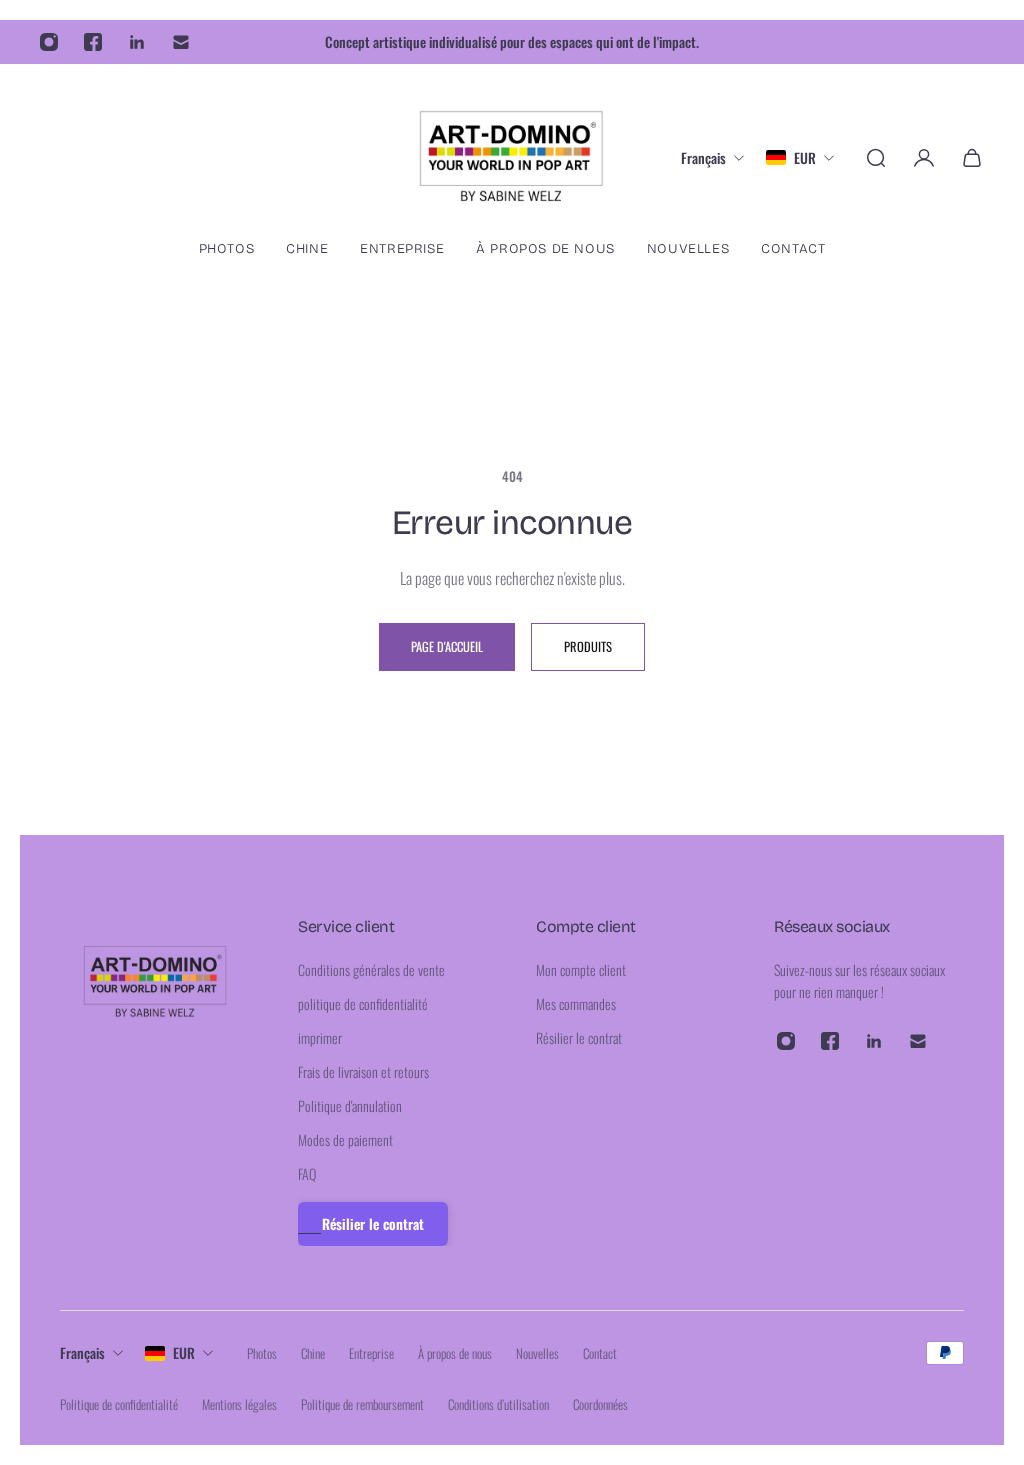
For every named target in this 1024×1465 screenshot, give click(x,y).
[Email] (181, 42)
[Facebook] (93, 42)
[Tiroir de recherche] (876, 158)
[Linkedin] (137, 42)
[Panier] (972, 158)
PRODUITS (588, 646)
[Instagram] (49, 42)
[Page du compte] (924, 158)
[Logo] (512, 157)
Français (82, 1352)
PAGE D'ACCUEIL (447, 646)
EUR (184, 1352)
